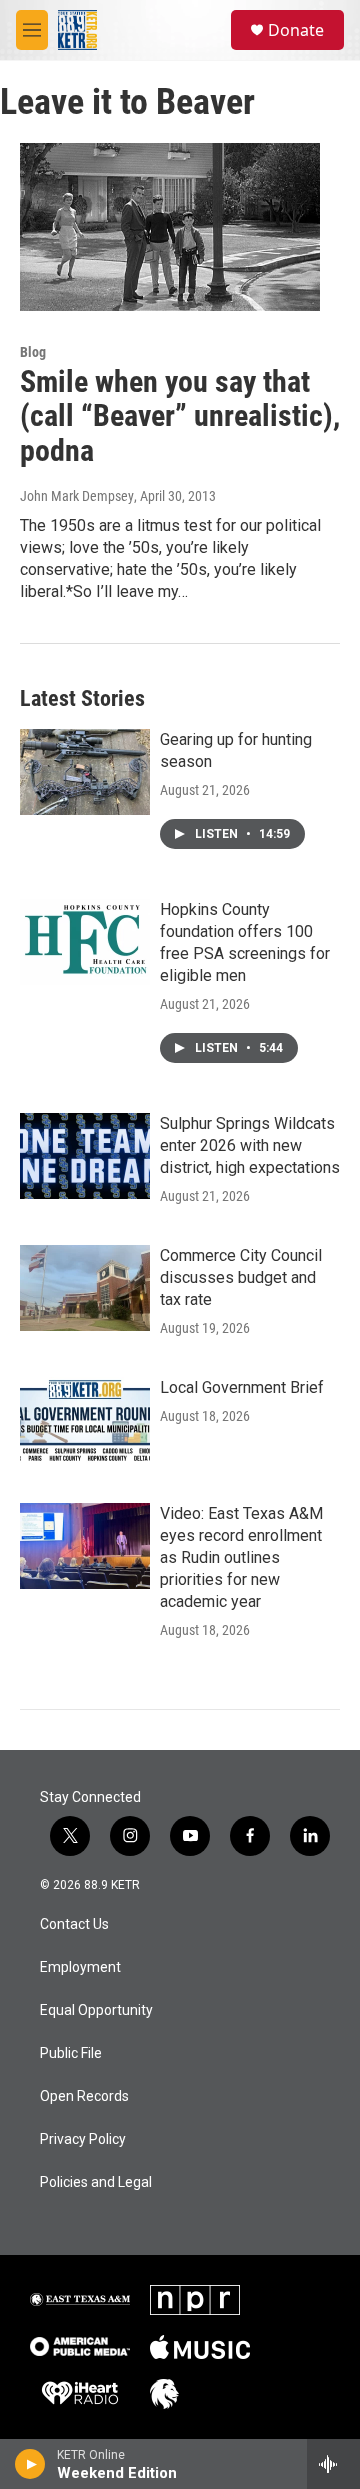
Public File (71, 2053)
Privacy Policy (83, 2139)
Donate (296, 30)
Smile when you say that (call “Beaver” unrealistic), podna (180, 416)
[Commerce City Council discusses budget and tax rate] (85, 1288)
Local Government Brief (242, 1387)
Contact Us (74, 1924)
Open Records (84, 2096)
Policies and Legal (96, 2182)
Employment (80, 1967)
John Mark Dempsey (77, 496)
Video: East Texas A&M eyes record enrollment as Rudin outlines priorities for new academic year (241, 1557)
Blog (33, 352)
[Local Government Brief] (85, 1420)
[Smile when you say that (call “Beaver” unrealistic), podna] (170, 226)
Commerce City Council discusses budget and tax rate (241, 1277)
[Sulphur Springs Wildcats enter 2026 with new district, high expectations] (85, 1156)
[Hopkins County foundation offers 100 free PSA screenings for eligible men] (85, 942)
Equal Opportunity (96, 2010)
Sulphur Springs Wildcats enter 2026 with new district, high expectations (250, 1145)
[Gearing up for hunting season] (85, 772)
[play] (30, 2464)
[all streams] (333, 2464)
